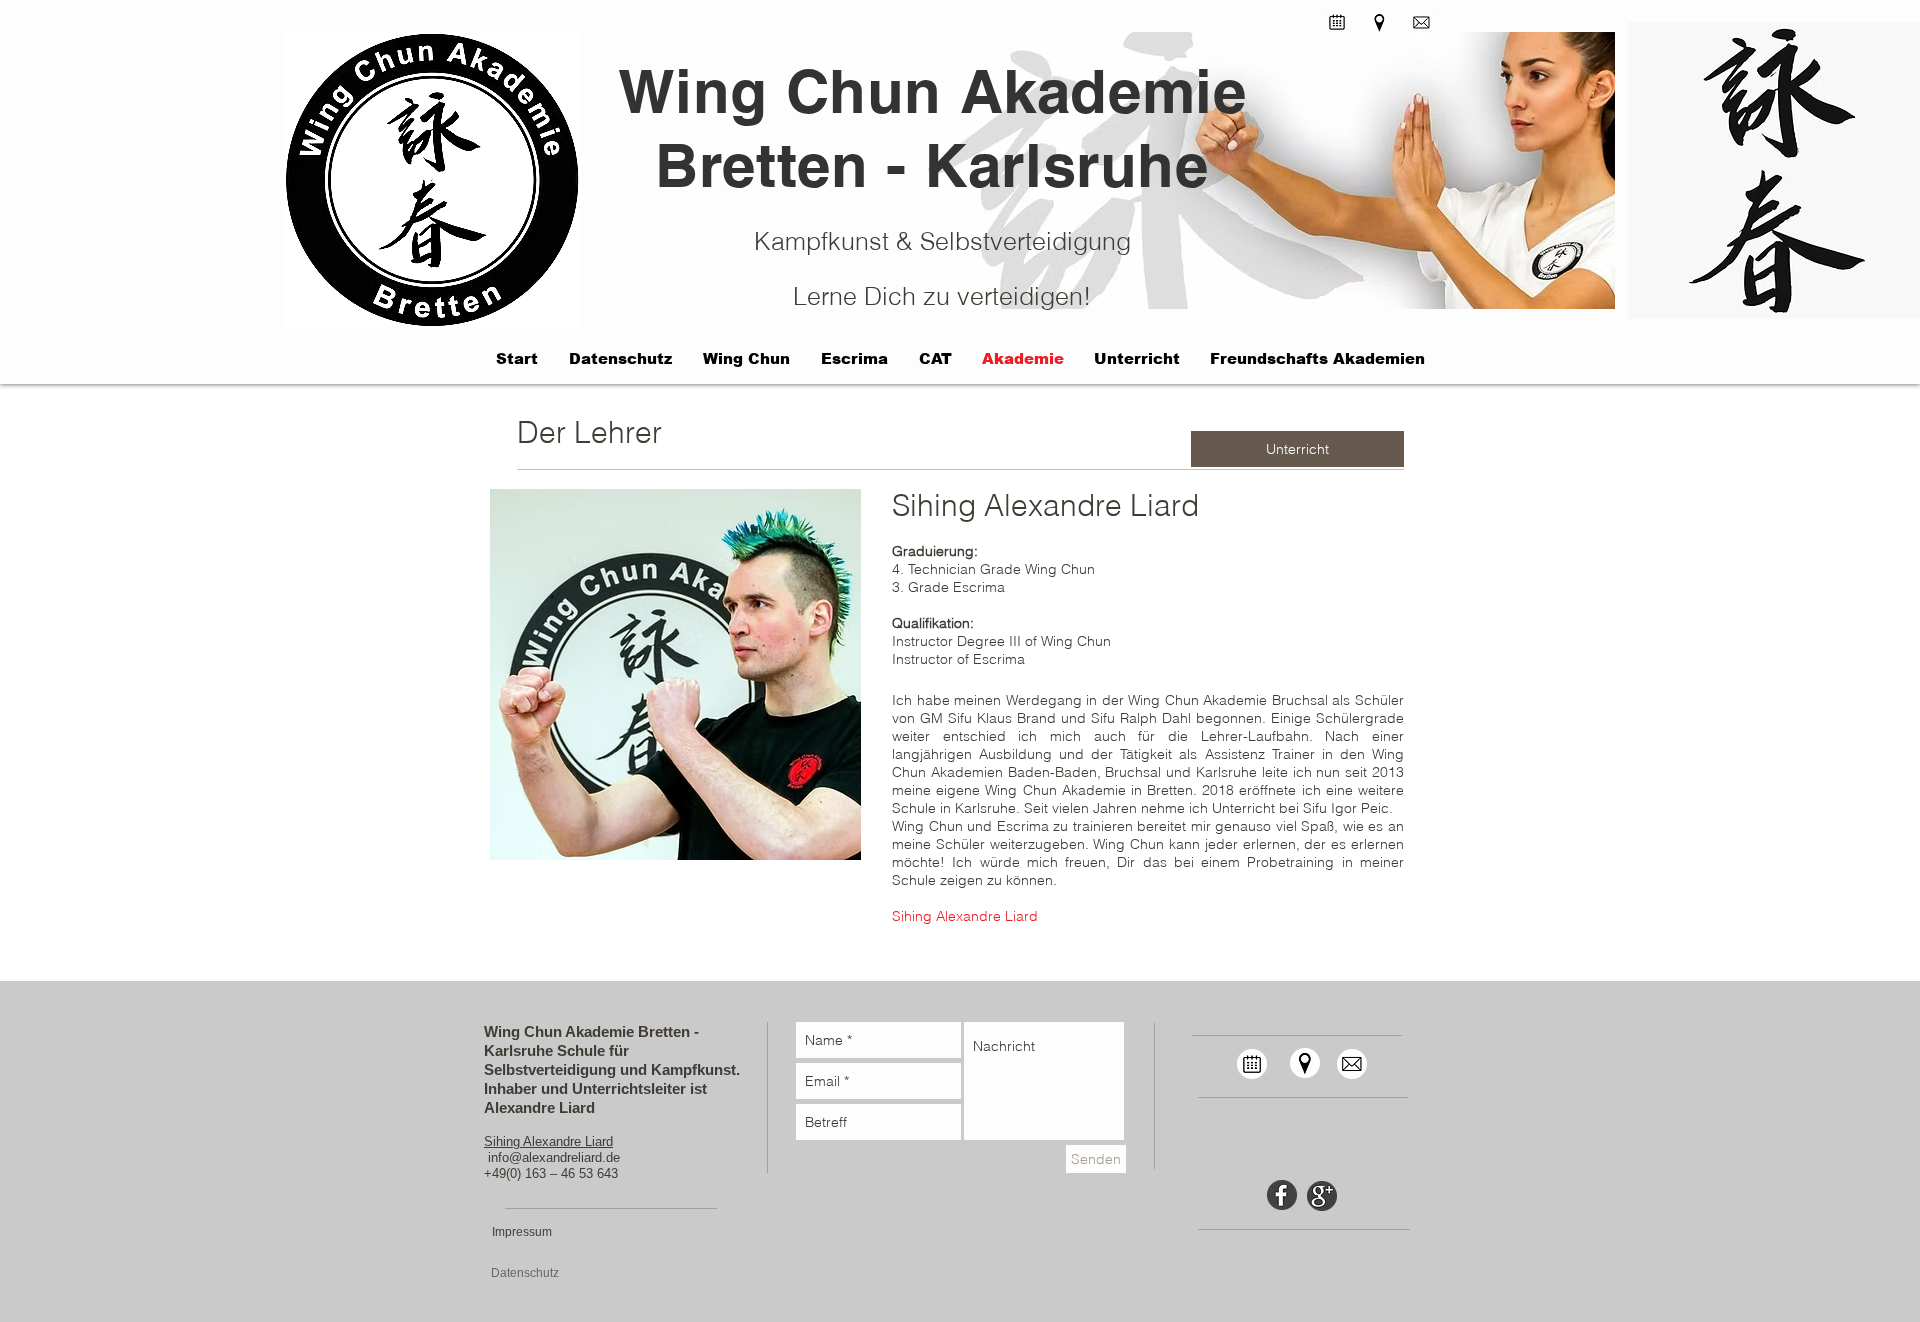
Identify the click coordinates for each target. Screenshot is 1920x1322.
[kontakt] (1421, 22)
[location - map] (1379, 22)
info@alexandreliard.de (554, 1157)
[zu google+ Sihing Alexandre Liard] (1322, 1195)
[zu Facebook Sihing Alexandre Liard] (1282, 1194)
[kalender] (1337, 22)
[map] (1304, 1063)
